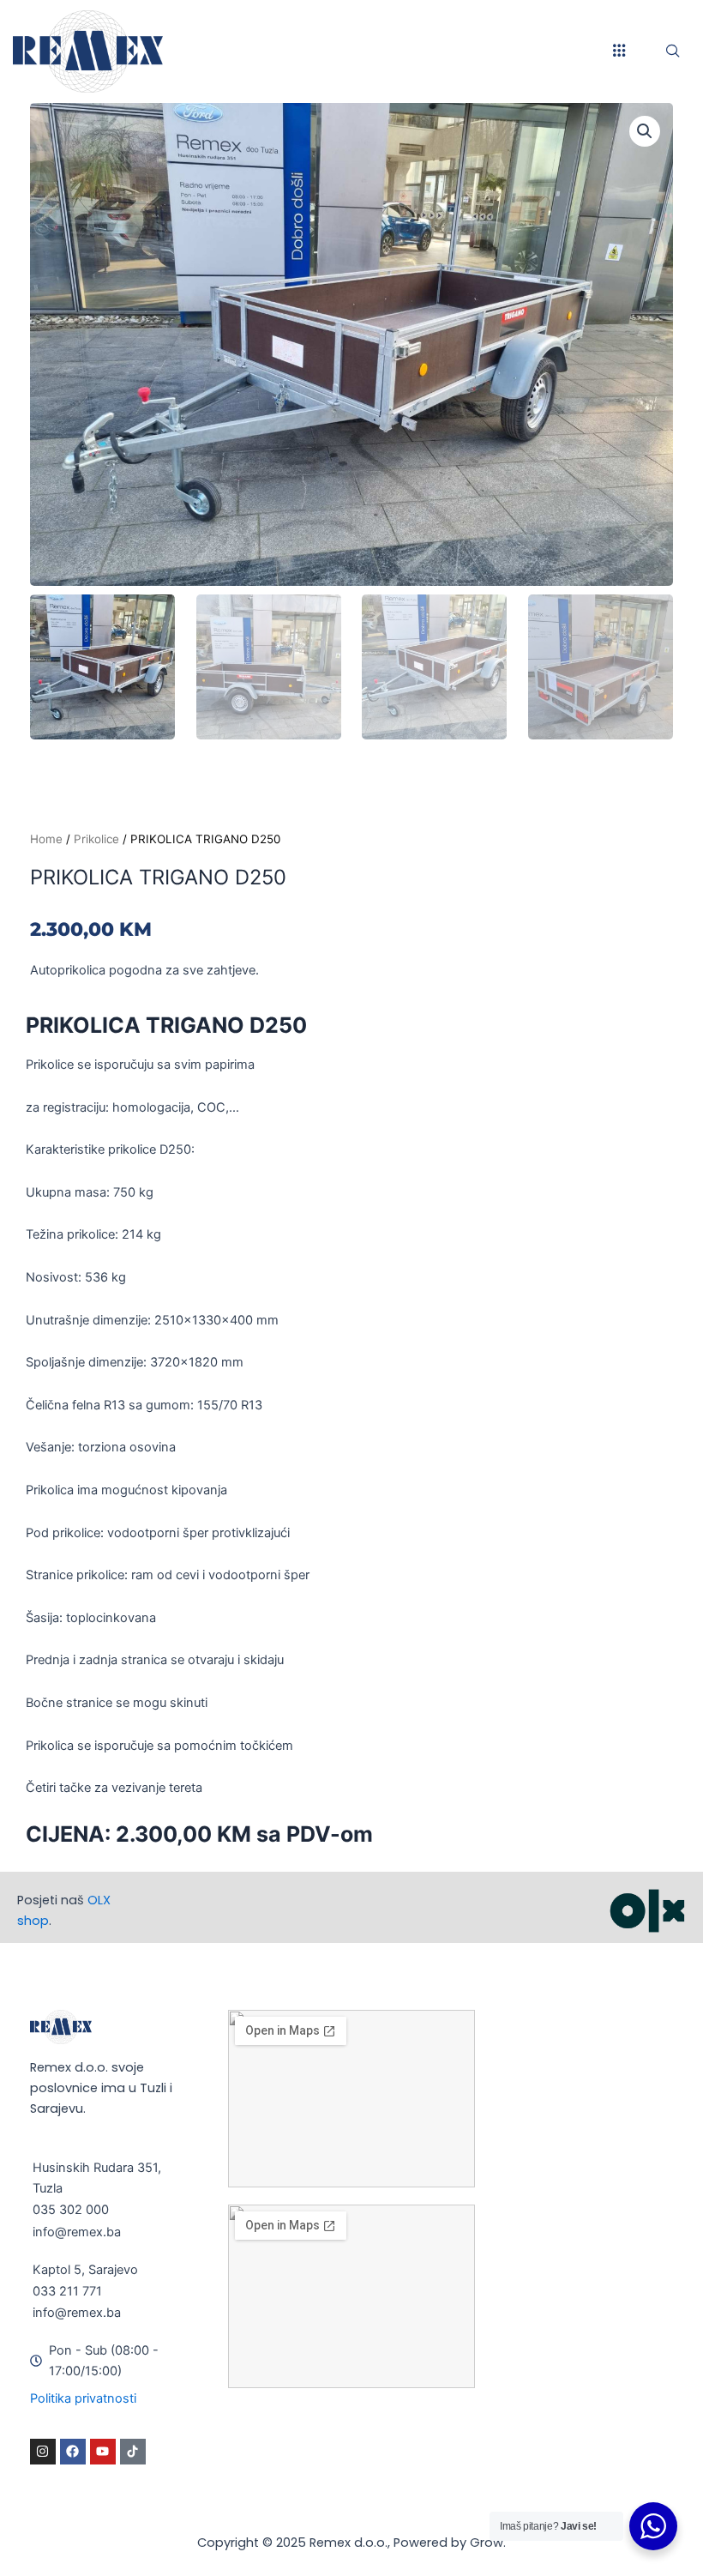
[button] (645, 131)
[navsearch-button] (673, 51)
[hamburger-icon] (619, 51)
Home (46, 839)
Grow (487, 2543)
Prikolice (96, 839)
